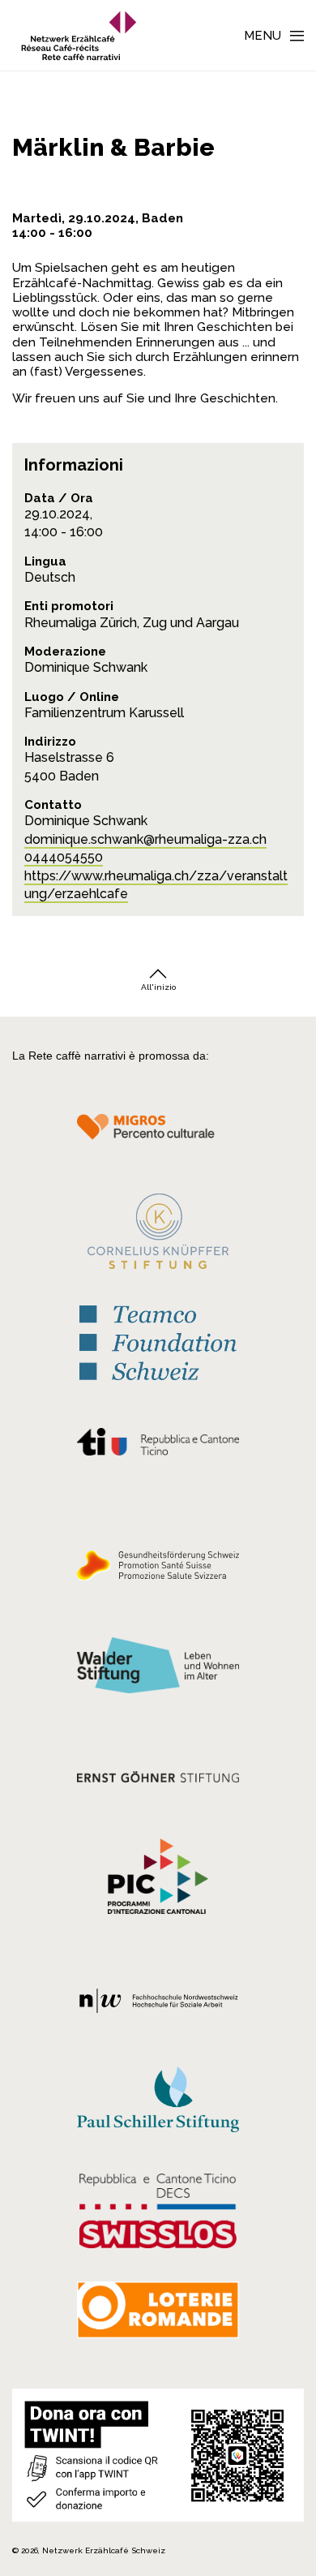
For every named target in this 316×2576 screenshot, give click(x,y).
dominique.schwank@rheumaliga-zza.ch (145, 839)
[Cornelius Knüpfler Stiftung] (158, 1235)
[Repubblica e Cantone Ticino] (158, 1446)
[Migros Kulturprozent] (158, 1136)
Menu (263, 36)
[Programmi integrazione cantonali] (158, 1880)
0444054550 (64, 857)
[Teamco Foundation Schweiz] (158, 1341)
